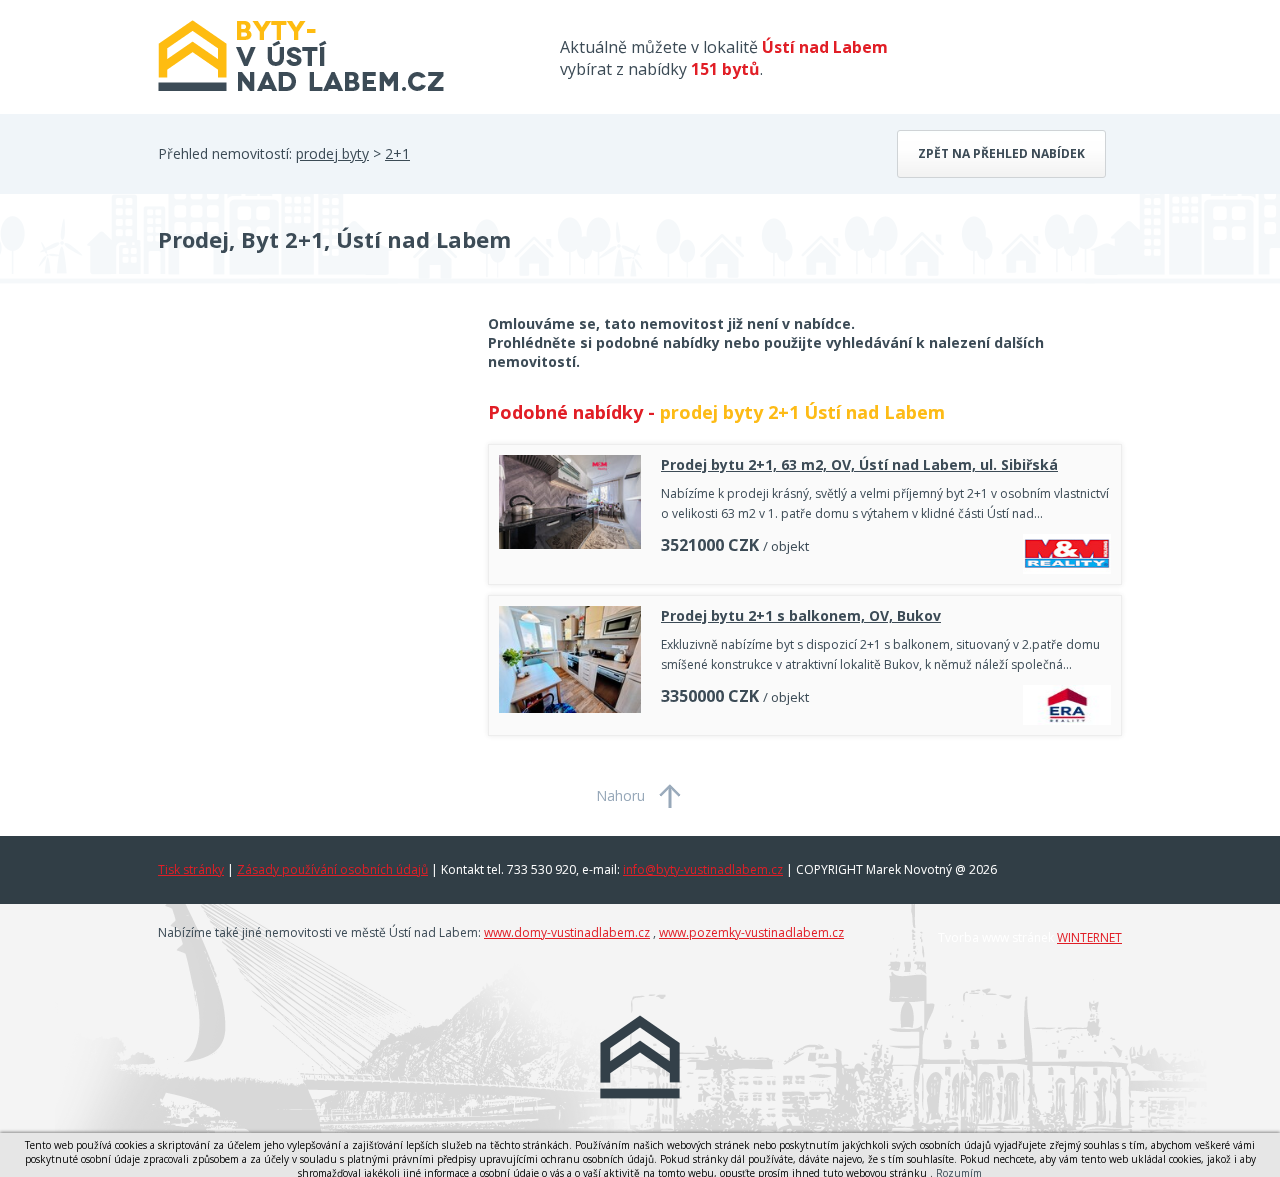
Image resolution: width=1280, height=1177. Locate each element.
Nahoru (620, 795)
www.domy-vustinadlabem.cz (567, 932)
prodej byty (332, 153)
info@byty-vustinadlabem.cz (703, 869)
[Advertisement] (308, 474)
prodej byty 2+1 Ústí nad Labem (802, 412)
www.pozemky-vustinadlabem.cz (751, 932)
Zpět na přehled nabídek (1001, 153)
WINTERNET (1089, 937)
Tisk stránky (191, 869)
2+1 (397, 153)
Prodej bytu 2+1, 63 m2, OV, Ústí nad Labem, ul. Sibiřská (859, 464)
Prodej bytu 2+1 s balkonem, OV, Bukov (801, 615)
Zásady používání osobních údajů (332, 869)
